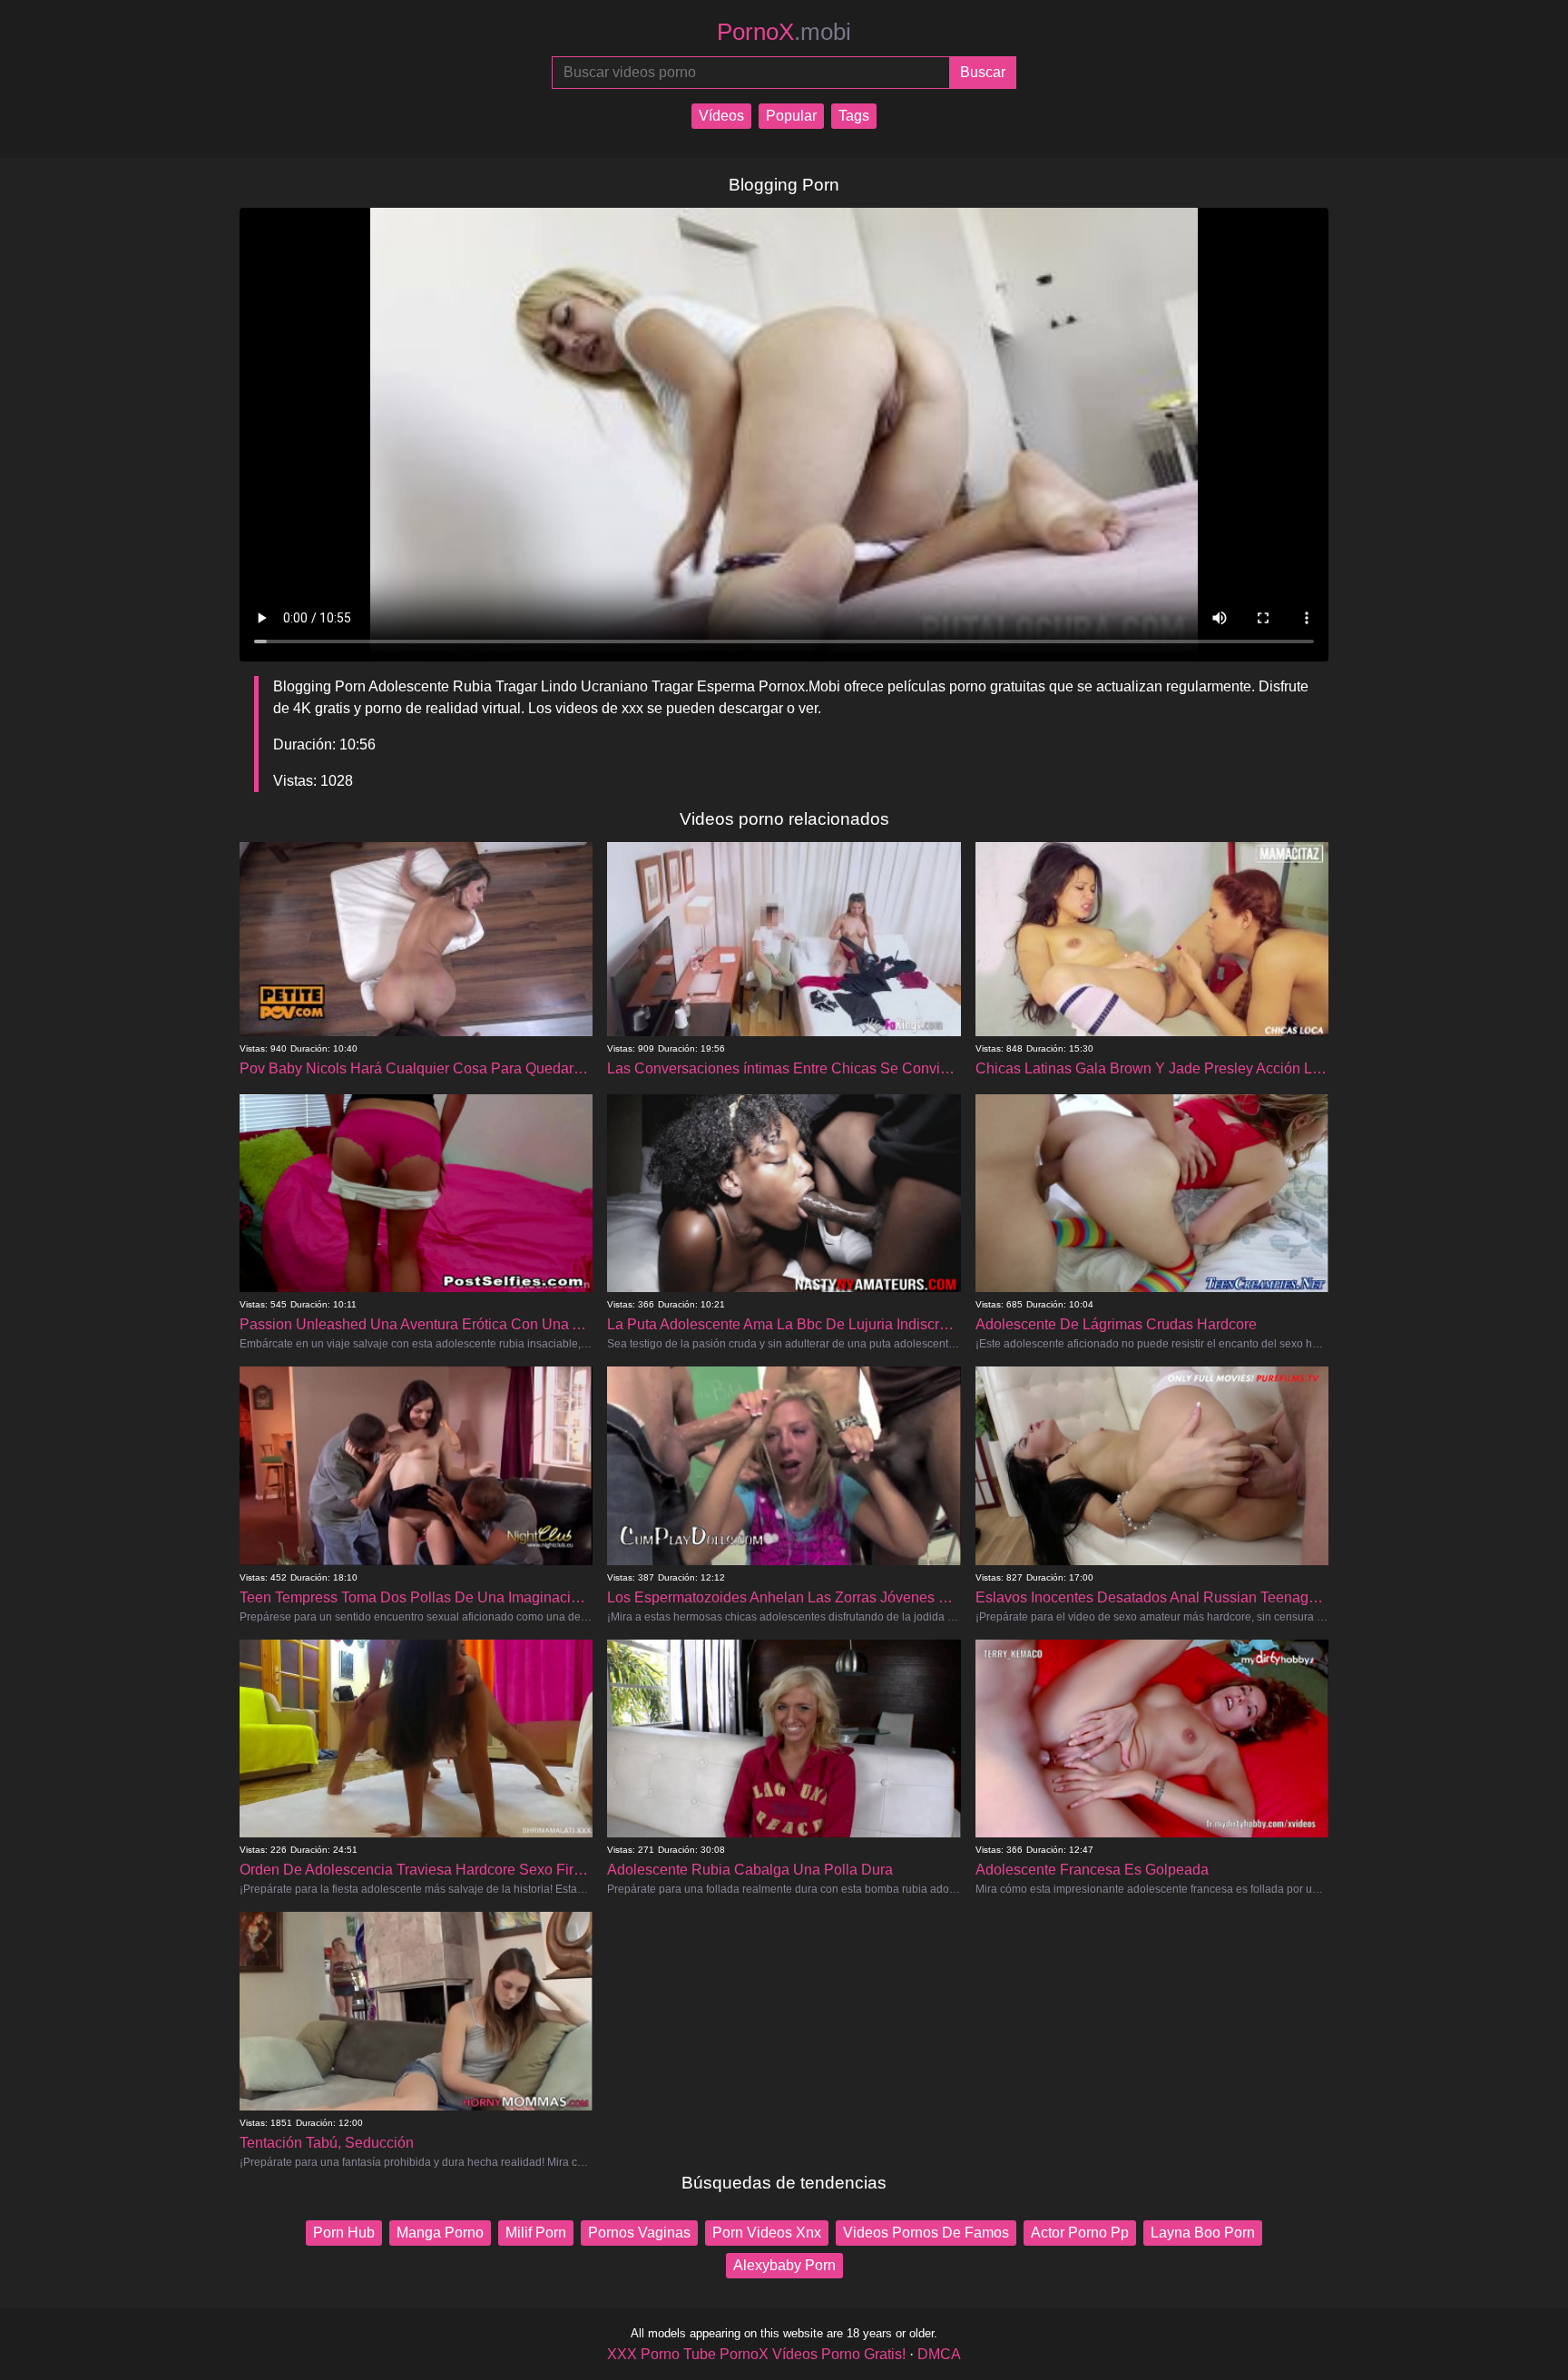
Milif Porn (536, 2233)
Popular (791, 116)
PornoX (784, 32)
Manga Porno (440, 2233)
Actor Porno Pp (1080, 2233)
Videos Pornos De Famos (926, 2233)
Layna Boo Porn (1203, 2233)
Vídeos (721, 116)
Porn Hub (344, 2233)
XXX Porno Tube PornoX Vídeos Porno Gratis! (756, 2354)
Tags (854, 116)
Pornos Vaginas (639, 2233)
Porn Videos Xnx (767, 2233)
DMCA (939, 2354)
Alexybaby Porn (784, 2265)
